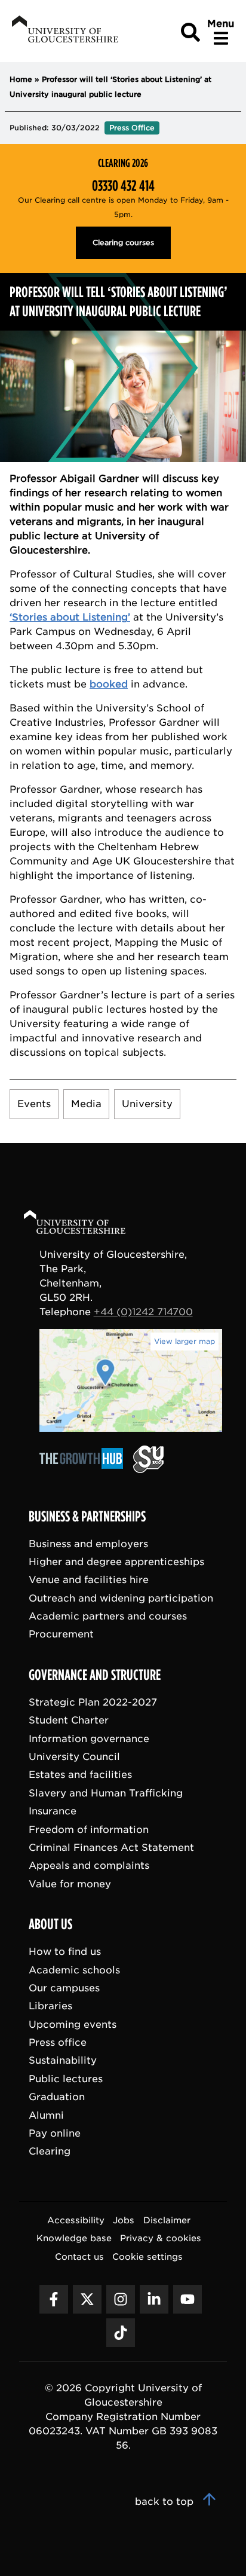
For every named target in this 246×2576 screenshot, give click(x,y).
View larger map (184, 1341)
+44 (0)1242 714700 (143, 1312)
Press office (58, 2043)
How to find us (65, 1952)
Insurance (53, 1812)
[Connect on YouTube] (187, 2299)
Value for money (70, 1884)
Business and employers (88, 1544)
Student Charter (69, 1721)
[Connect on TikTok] (121, 2333)
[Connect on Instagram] (121, 2299)
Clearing (50, 2152)
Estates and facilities (80, 1775)
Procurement (61, 1635)
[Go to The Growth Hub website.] (85, 1470)
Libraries (50, 2007)
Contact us (79, 2256)
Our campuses (64, 1988)
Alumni (46, 2115)
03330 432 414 (123, 186)
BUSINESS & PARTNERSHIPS (87, 1517)
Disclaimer (167, 2220)
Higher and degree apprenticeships (116, 1562)
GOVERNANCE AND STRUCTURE (95, 1675)
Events (34, 1104)
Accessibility (76, 2220)
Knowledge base (74, 2239)
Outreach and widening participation (121, 1598)
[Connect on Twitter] (87, 2299)
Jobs (124, 2220)
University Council (74, 1757)
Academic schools (74, 1970)
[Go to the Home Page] (86, 1224)
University (147, 1104)
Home (21, 79)
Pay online (55, 2133)
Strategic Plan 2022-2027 (93, 1702)
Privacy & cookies (161, 2239)
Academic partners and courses (108, 1616)
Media (86, 1104)
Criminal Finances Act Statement (111, 1848)
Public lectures (66, 2079)
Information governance (89, 1739)
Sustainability (63, 2061)
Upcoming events (73, 2025)
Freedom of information (89, 1830)
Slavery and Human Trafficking (106, 1793)
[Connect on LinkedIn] (154, 2299)
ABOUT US (50, 1925)
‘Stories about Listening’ (70, 617)
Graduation (57, 2097)
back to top (166, 2502)
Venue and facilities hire (89, 1580)
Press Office (132, 128)
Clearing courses (123, 242)
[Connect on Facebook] (54, 2299)
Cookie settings (147, 2256)
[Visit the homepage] (64, 31)
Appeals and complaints (89, 1866)
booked (109, 684)
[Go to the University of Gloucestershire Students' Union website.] (148, 1470)
